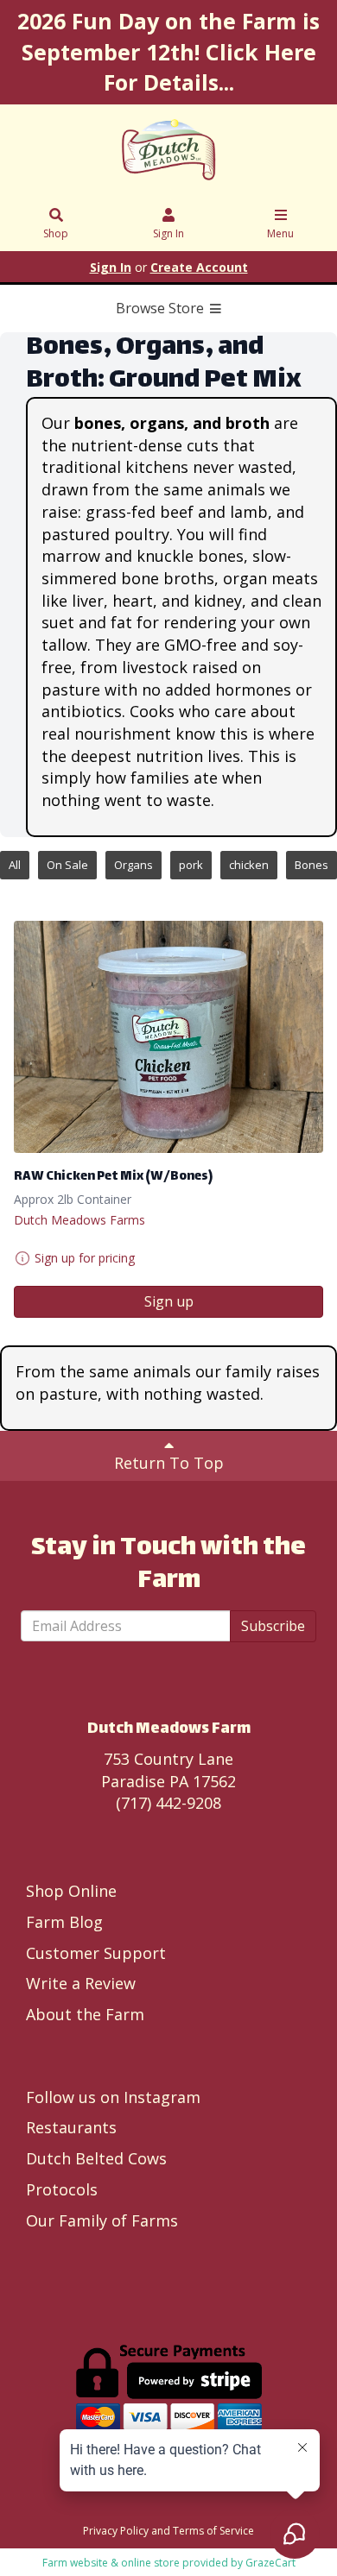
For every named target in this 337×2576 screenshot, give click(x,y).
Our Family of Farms (102, 2220)
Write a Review (81, 1983)
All (15, 865)
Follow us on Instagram (113, 2097)
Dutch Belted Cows (96, 2158)
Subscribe (273, 1626)
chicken (249, 865)
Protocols (62, 2189)
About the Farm (85, 2014)
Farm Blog (64, 1922)
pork (191, 865)
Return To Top (169, 1463)
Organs (134, 865)
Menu (280, 233)
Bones (312, 865)
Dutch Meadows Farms (79, 1220)
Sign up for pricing (85, 1258)
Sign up (169, 1301)
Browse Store (162, 308)
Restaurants (71, 2127)
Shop (56, 233)
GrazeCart (270, 2563)
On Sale (67, 865)
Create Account (199, 267)
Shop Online (71, 1891)
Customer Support (96, 1953)
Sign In (168, 233)
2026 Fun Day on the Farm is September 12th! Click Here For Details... (168, 51)
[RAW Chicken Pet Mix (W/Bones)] (168, 1037)
